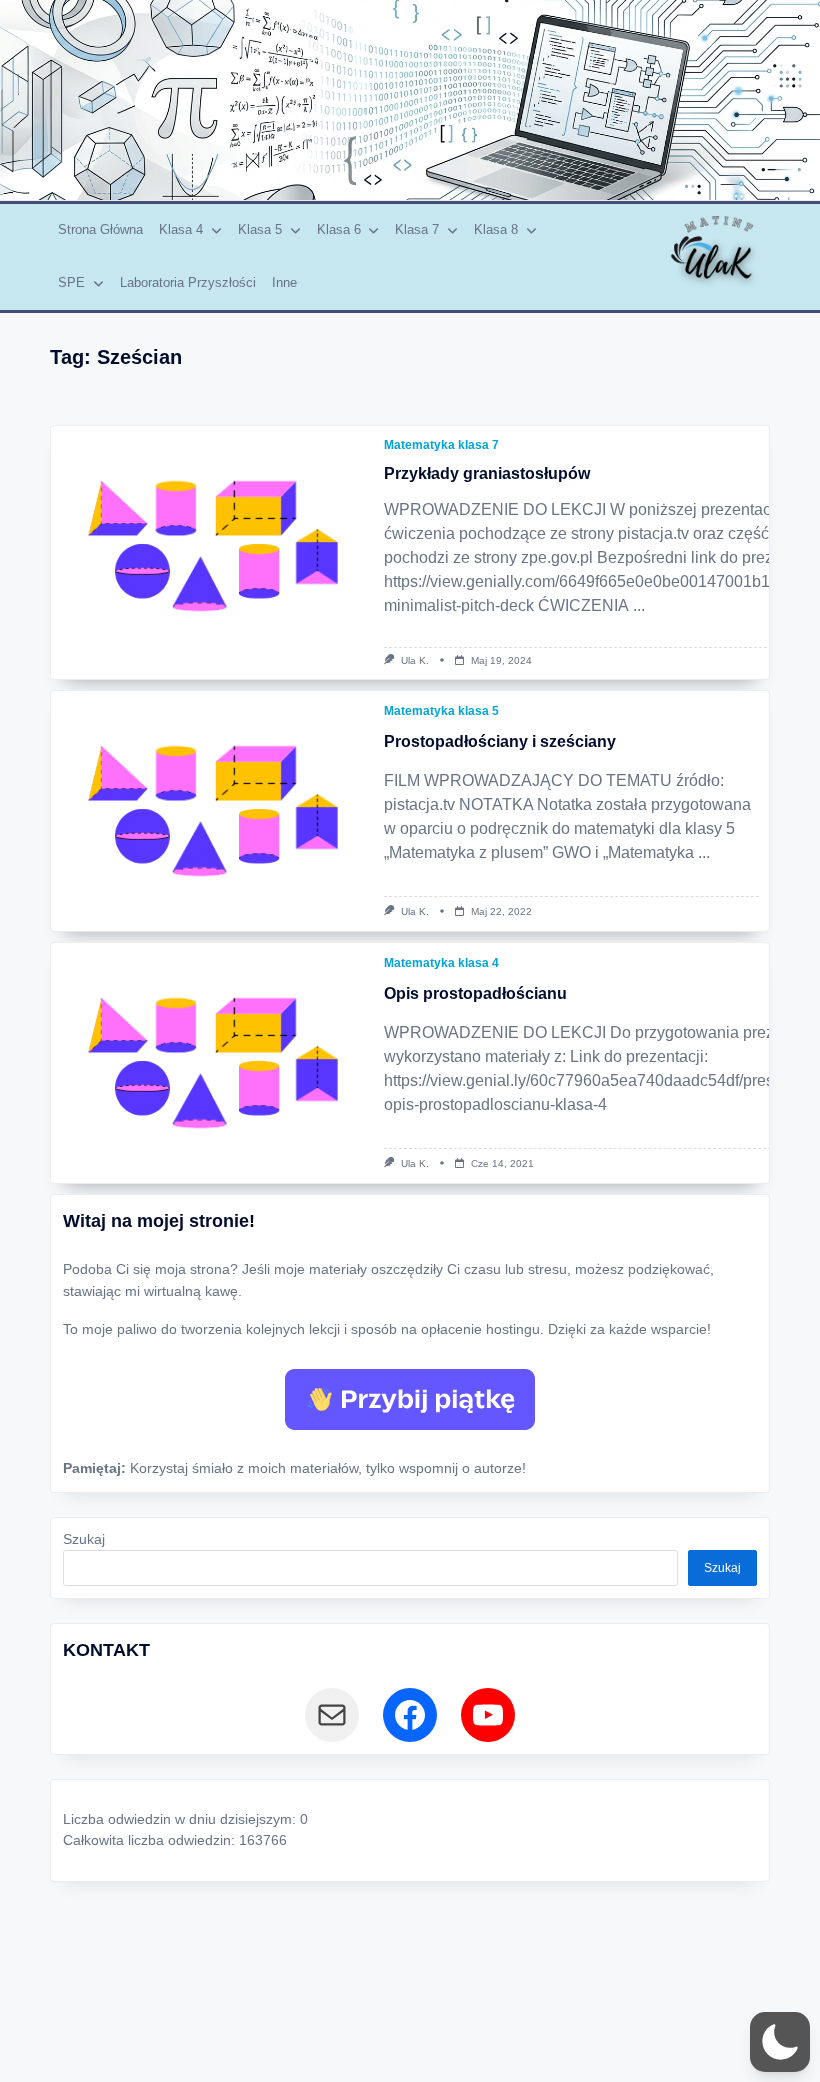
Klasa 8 (496, 229)
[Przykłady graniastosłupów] (212, 546)
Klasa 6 (339, 229)
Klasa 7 (417, 229)
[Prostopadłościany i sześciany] (212, 811)
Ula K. (415, 660)
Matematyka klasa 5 (441, 711)
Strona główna (100, 229)
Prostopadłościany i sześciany (500, 741)
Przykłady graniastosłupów (487, 473)
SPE (71, 282)
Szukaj (84, 1539)
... (639, 605)
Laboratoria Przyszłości (188, 282)
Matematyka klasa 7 (441, 445)
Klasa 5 (260, 229)
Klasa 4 (181, 229)
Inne (284, 282)
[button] (780, 2042)
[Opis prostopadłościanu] (212, 1063)
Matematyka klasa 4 (441, 963)
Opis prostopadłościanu (475, 993)
